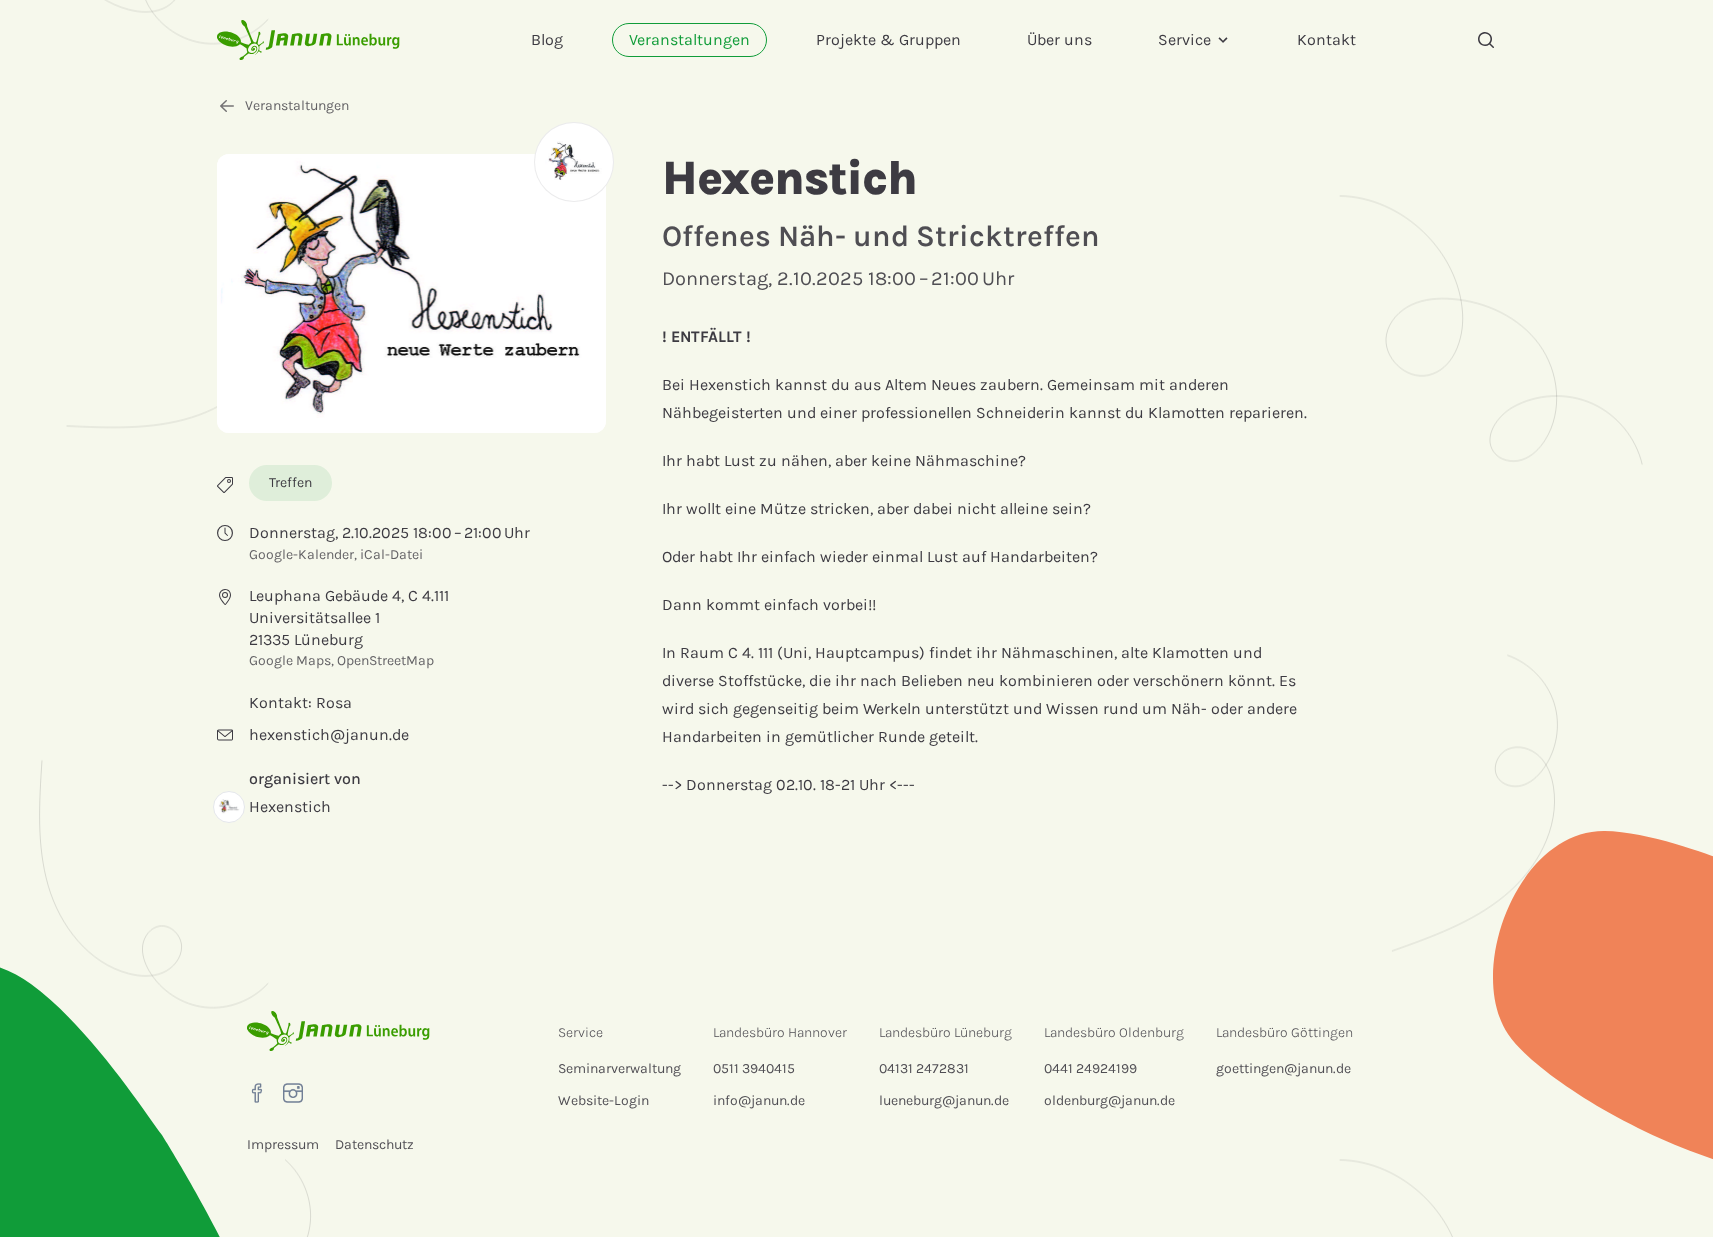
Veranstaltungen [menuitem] (689, 39)
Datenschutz (374, 1144)
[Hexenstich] (574, 162)
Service (1184, 39)
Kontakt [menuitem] (1326, 39)
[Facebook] (257, 1093)
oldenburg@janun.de (1109, 1100)
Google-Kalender (301, 554)
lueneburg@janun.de (944, 1100)
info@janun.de (759, 1100)
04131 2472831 (924, 1068)
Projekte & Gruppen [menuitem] (888, 39)
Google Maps (290, 660)
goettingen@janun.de (1283, 1068)
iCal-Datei (391, 554)
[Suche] (1486, 40)
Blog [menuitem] (547, 39)
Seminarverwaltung (619, 1068)
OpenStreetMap (385, 660)
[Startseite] (308, 39)
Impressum (283, 1144)
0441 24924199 (1090, 1068)
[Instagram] (293, 1093)
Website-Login (603, 1100)
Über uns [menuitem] (1059, 39)
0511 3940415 (754, 1068)
